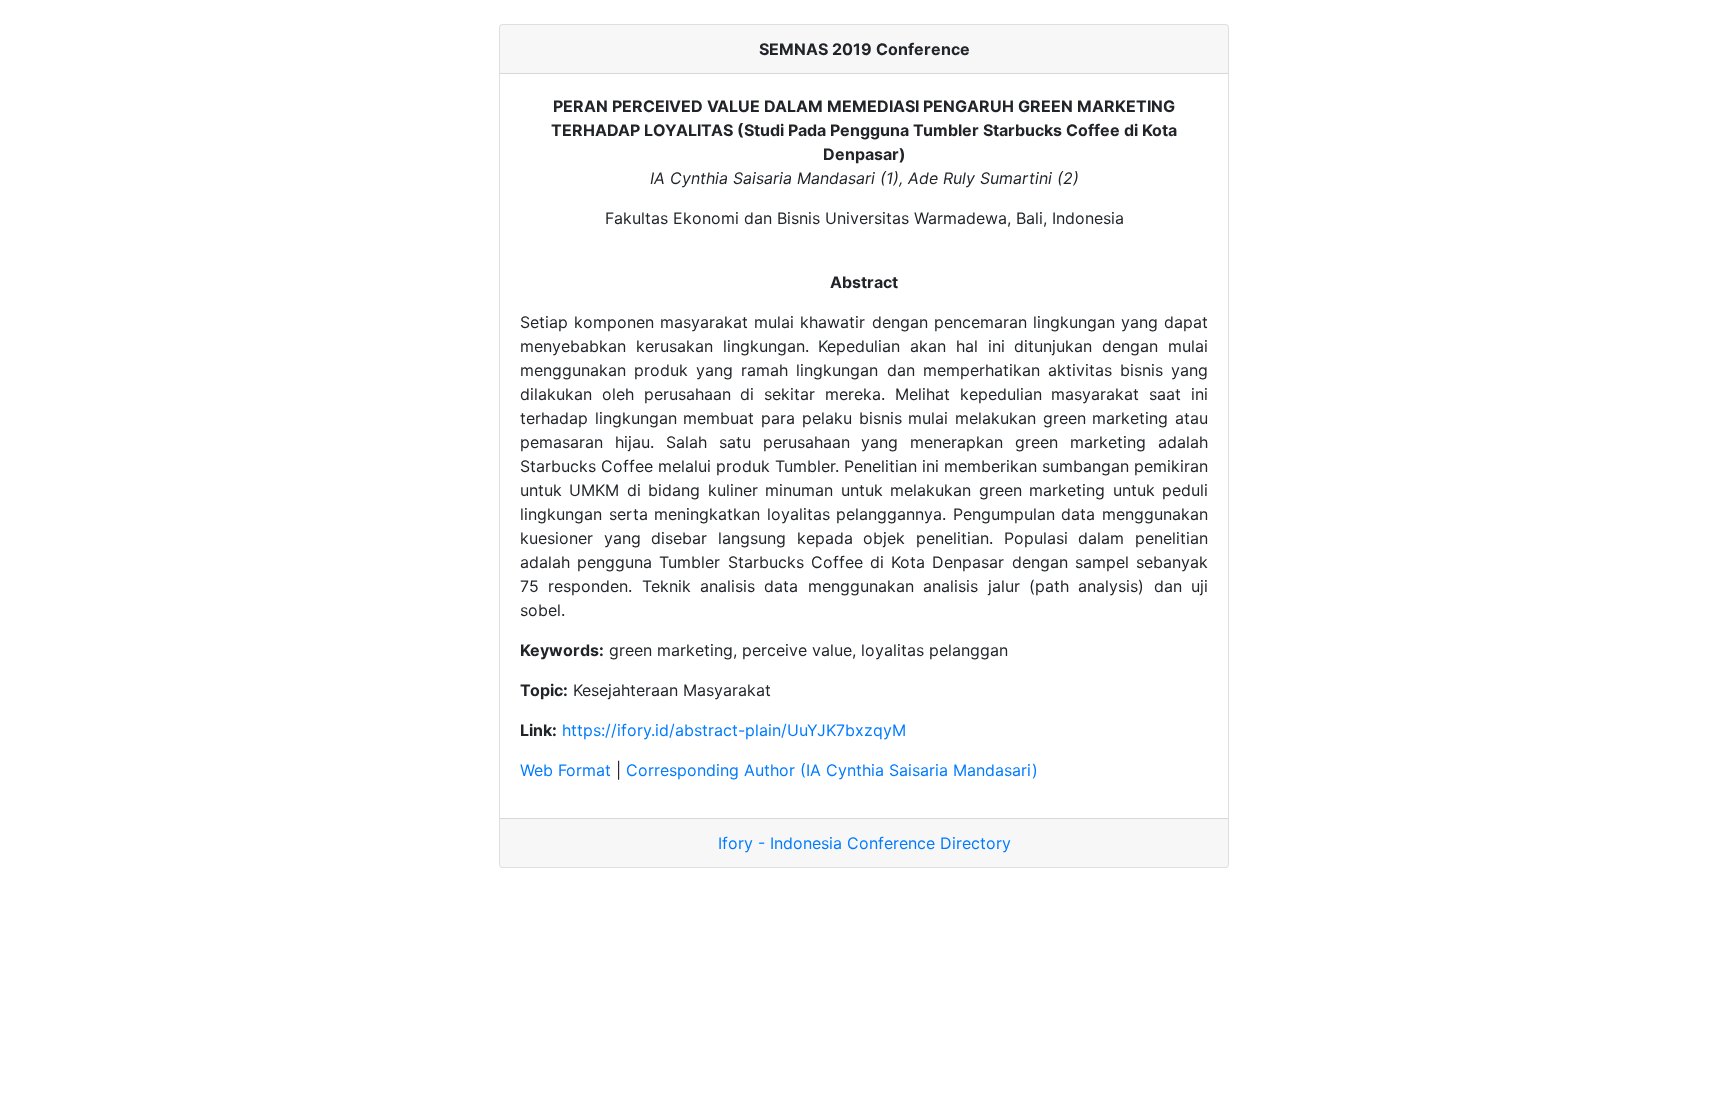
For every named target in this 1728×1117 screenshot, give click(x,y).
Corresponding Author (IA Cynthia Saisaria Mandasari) (832, 770)
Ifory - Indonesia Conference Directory (864, 843)
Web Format (565, 770)
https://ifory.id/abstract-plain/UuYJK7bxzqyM (734, 730)
